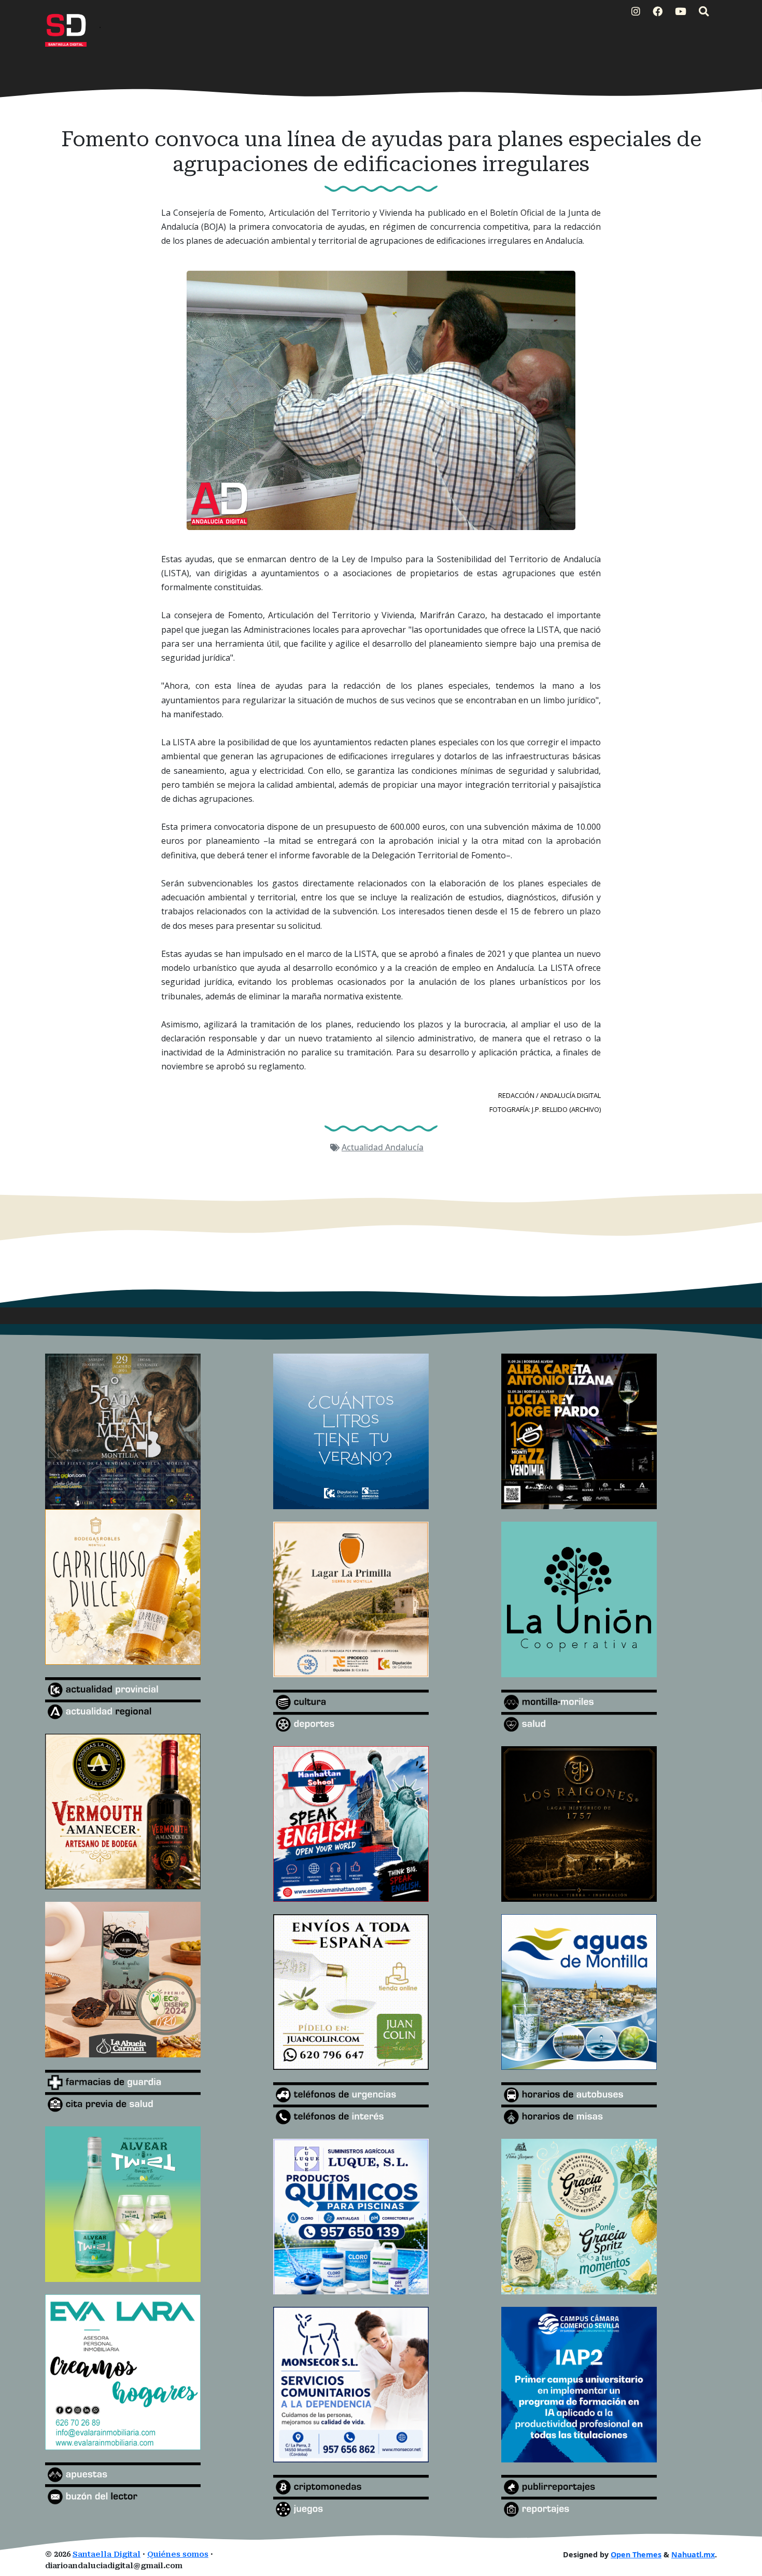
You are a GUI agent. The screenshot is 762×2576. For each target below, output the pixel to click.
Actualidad (363, 1147)
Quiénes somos (178, 2554)
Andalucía (404, 1147)
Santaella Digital (107, 2554)
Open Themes (636, 2554)
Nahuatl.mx (693, 2554)
